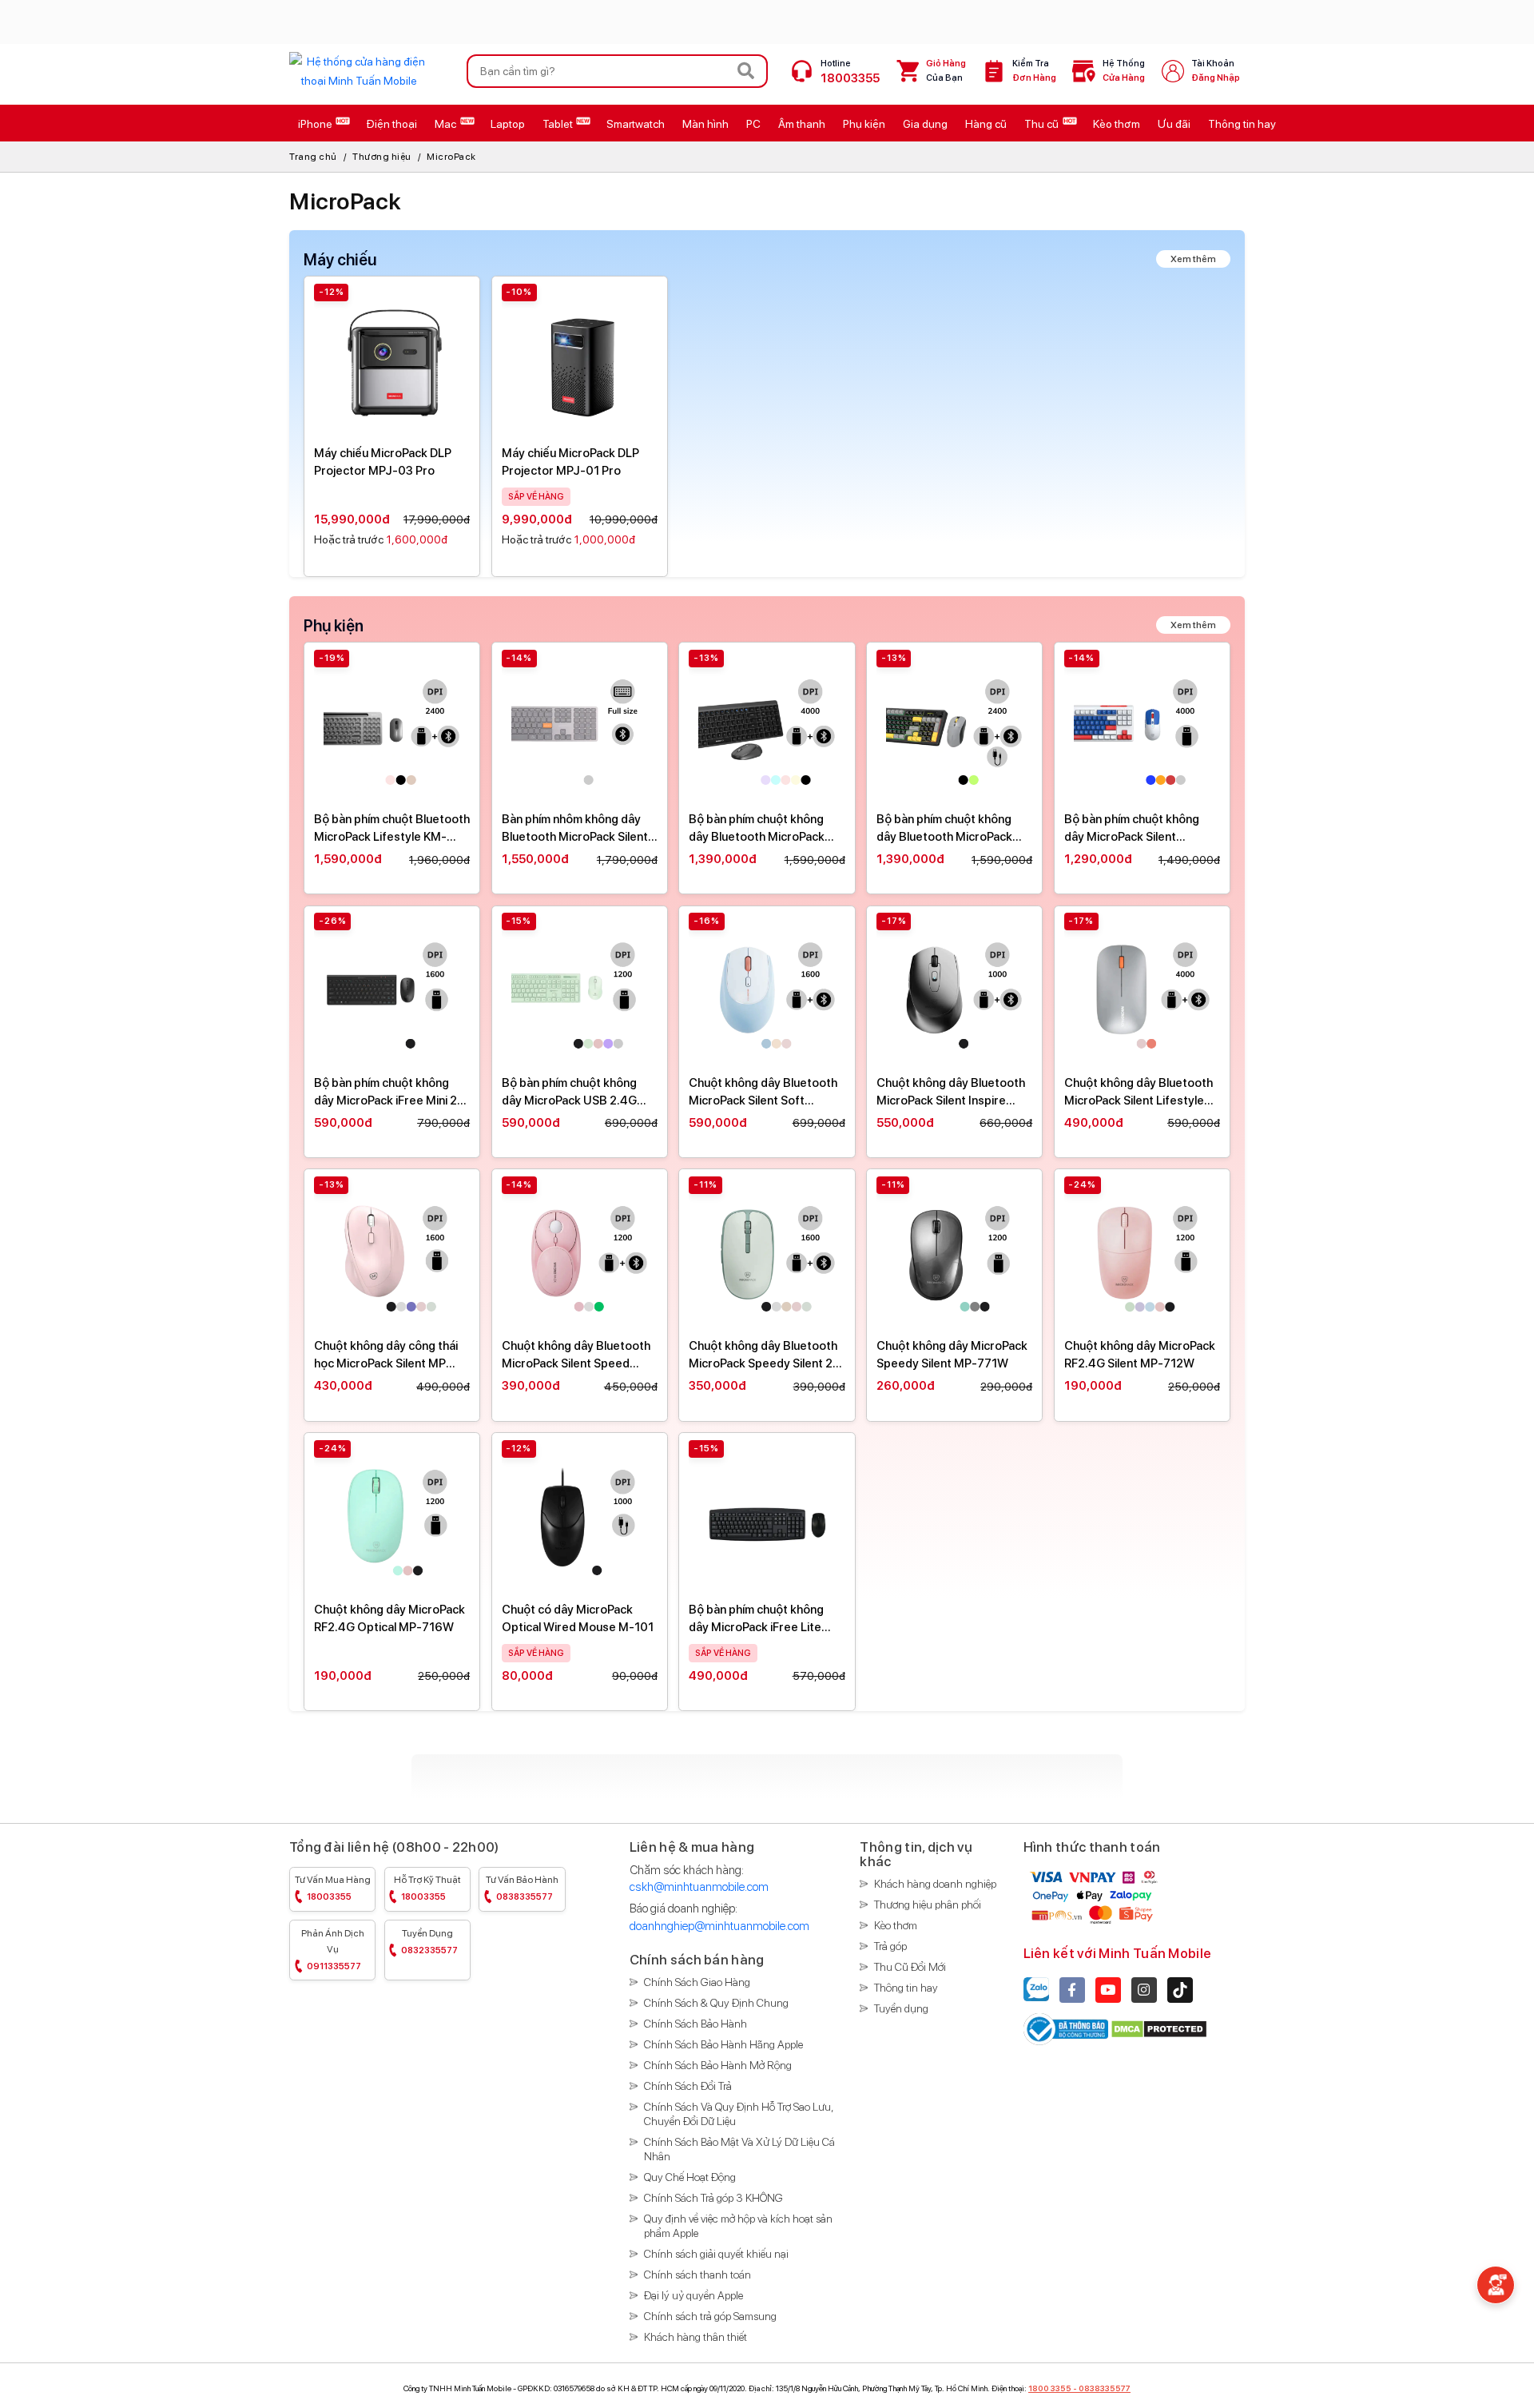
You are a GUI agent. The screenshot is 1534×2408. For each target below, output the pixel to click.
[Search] (746, 71)
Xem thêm (1193, 259)
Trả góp (890, 1946)
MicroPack (451, 157)
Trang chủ (313, 157)
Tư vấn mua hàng (333, 1888)
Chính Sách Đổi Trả (688, 2086)
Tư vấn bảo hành (522, 1888)
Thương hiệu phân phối (928, 1905)
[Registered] (1067, 2028)
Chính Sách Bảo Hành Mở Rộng (718, 2065)
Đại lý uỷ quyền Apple (693, 2295)
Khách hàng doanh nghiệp (935, 1884)
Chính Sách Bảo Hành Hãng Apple (723, 2044)
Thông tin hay (906, 1988)
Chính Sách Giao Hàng (697, 1982)
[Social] (1072, 1990)
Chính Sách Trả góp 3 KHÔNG (713, 2198)
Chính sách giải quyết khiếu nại (716, 2254)
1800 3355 (1050, 2388)
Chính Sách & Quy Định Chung (716, 2003)
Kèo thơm (896, 1925)
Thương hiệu (382, 157)
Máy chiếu (340, 260)
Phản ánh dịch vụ (333, 1950)
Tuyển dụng (429, 1942)
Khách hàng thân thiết (695, 2337)
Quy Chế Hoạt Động (690, 2177)
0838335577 (1105, 2388)
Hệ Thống (1124, 71)
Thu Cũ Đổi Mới (910, 1967)
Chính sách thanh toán (697, 2275)
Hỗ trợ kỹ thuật (427, 1888)
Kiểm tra (1034, 71)
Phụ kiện (334, 626)
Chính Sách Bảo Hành (695, 2024)
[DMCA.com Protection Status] (1159, 2028)
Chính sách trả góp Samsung (710, 2316)
